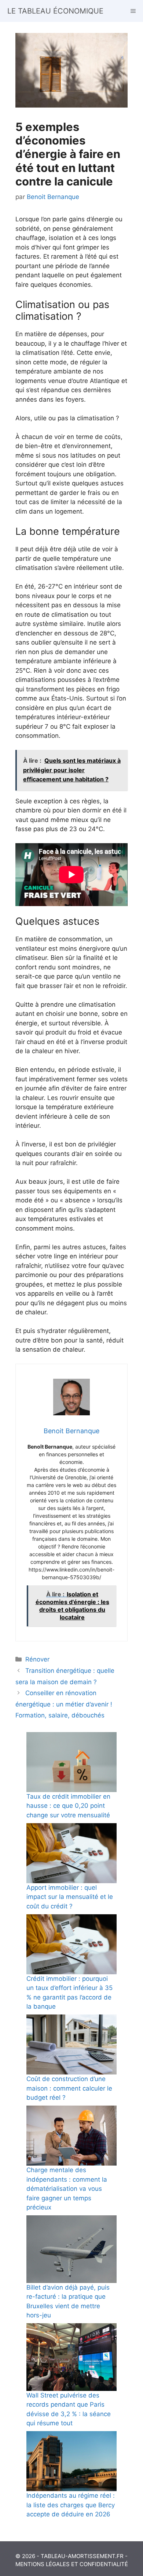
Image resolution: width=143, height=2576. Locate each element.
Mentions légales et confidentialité (72, 2564)
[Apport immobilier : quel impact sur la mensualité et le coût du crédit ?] (71, 1853)
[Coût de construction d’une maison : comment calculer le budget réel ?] (71, 2044)
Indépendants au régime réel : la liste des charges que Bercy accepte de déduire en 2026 (71, 2505)
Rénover (37, 1659)
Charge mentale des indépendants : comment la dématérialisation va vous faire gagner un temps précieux (67, 2189)
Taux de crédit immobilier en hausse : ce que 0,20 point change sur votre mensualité (68, 1806)
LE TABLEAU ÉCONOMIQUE (55, 11)
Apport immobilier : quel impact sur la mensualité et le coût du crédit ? (70, 1897)
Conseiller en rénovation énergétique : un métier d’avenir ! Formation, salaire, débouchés (64, 1704)
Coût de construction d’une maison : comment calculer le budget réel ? (69, 2088)
